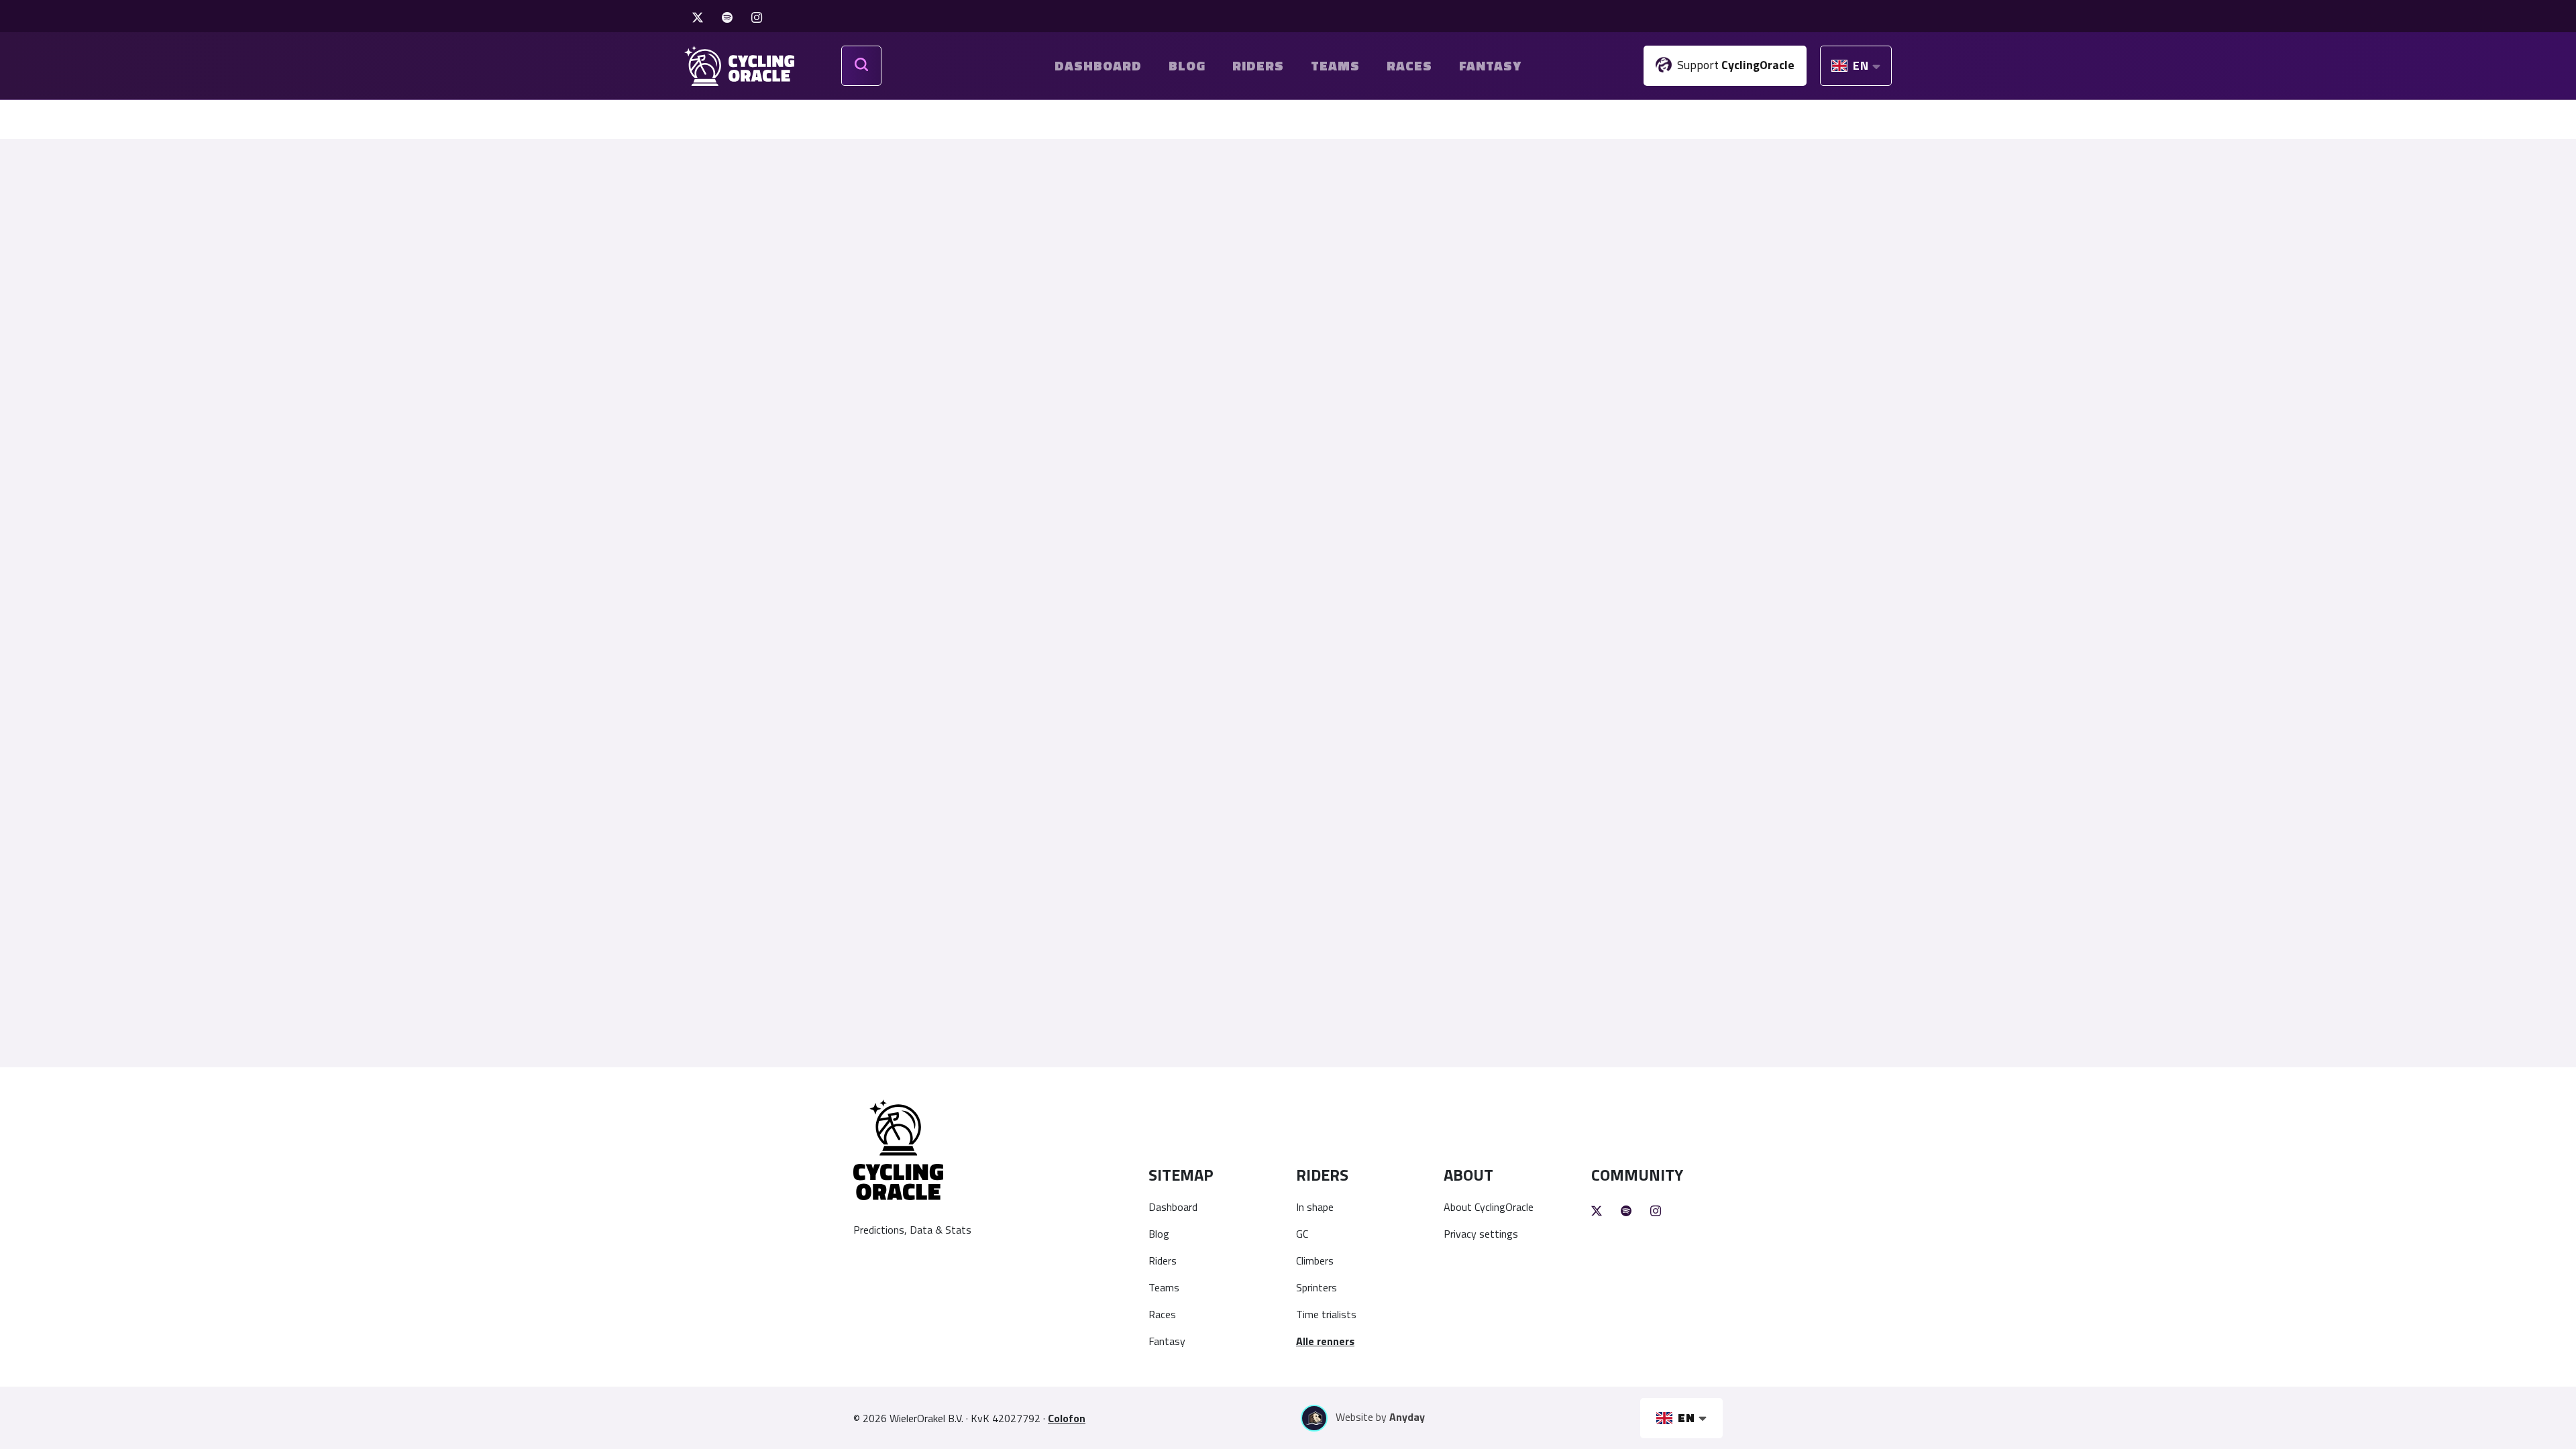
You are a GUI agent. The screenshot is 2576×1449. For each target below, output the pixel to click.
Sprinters (1317, 1287)
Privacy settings (1481, 1234)
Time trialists (1326, 1314)
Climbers (1315, 1260)
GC (1302, 1234)
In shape (1315, 1207)
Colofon (1067, 1418)
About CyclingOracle (1489, 1207)
